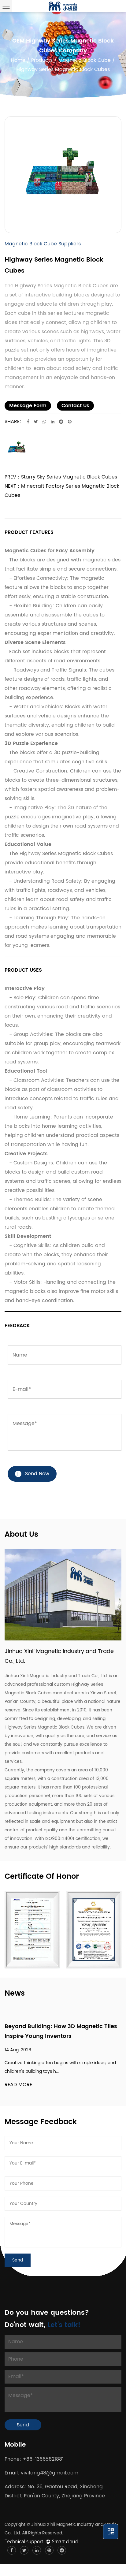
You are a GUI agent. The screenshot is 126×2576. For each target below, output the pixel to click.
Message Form (28, 406)
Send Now (37, 1474)
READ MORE (18, 2085)
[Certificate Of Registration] (94, 1930)
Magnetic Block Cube (85, 60)
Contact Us (75, 406)
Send (23, 2425)
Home (18, 60)
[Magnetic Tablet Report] (32, 1930)
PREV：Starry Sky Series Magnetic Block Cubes (61, 477)
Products (42, 60)
